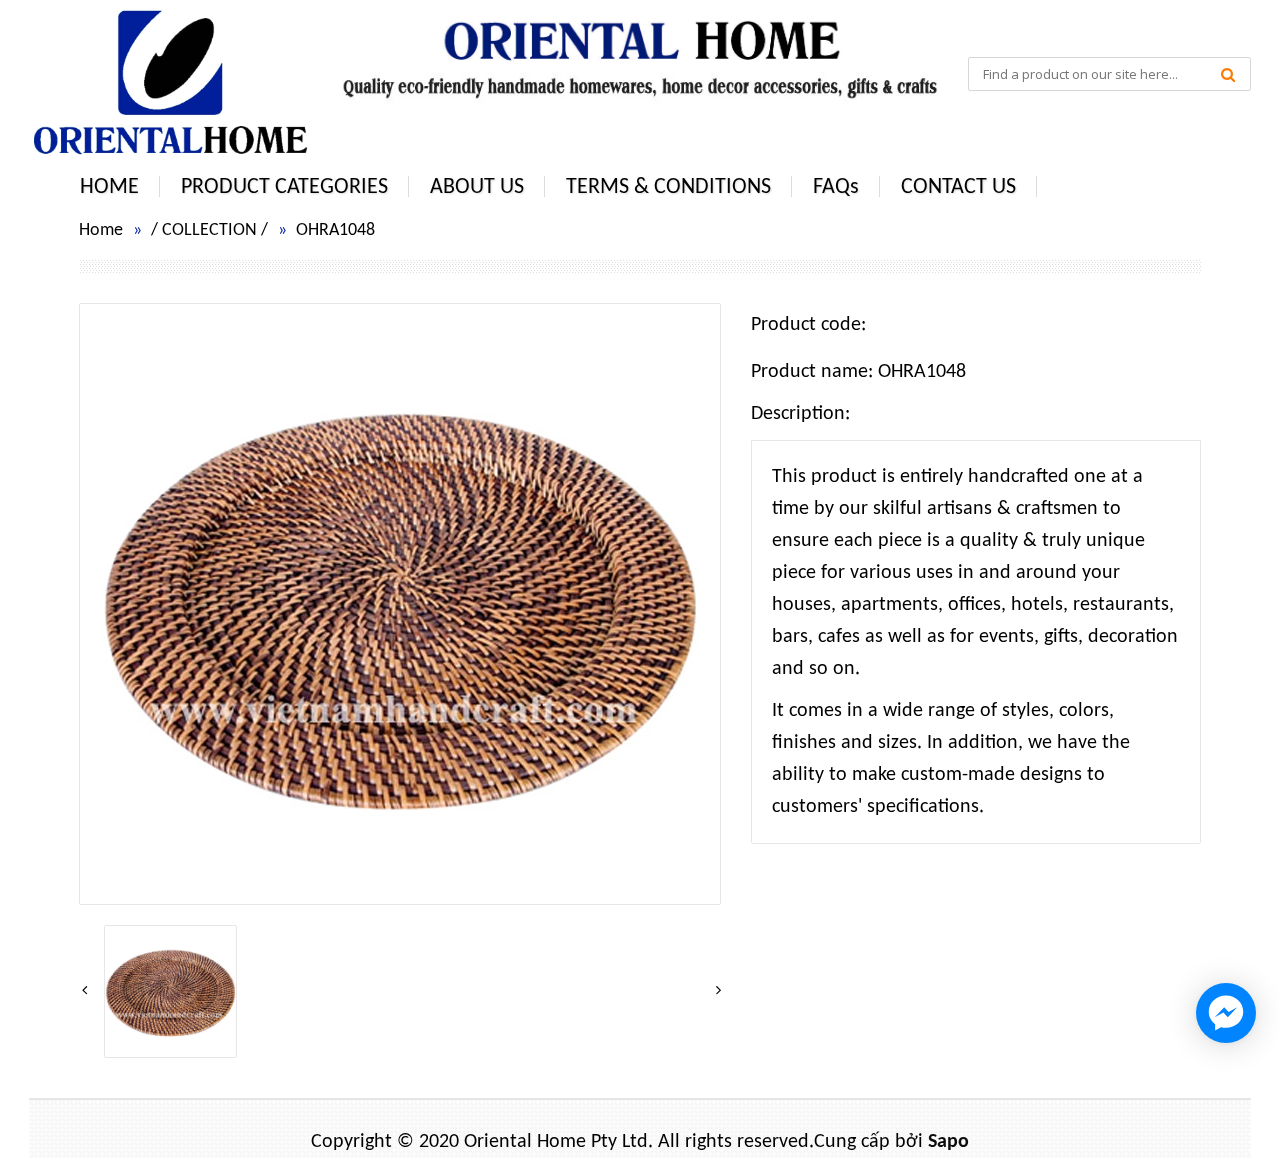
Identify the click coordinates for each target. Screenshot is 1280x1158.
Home (101, 230)
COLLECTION (209, 230)
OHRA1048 (335, 230)
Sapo (948, 1142)
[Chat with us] (1226, 1013)
